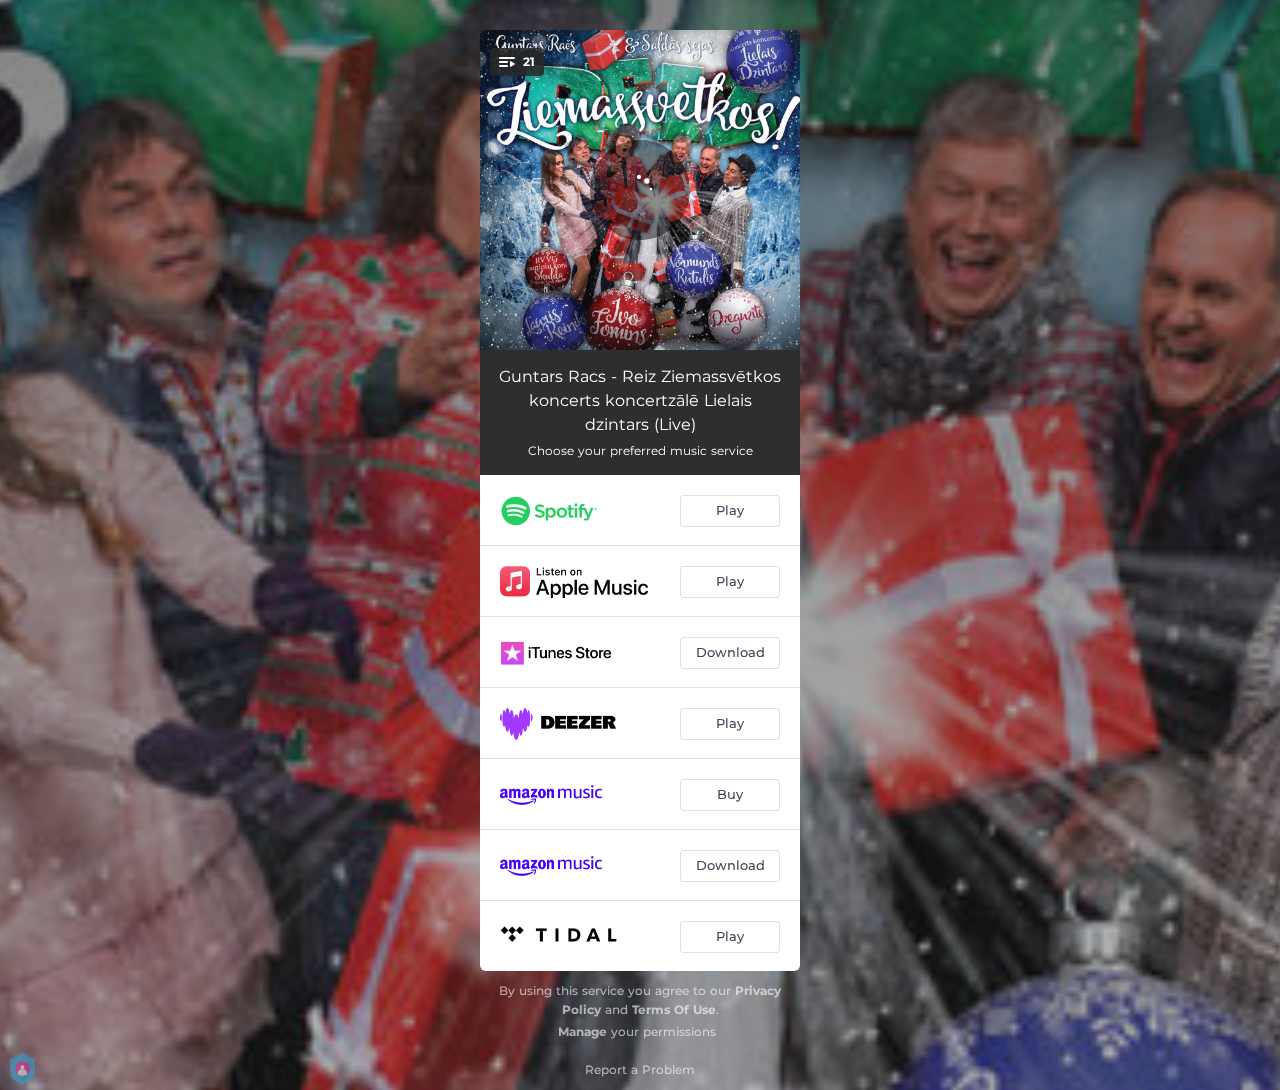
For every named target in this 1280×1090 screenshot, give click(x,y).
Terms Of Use (674, 1009)
